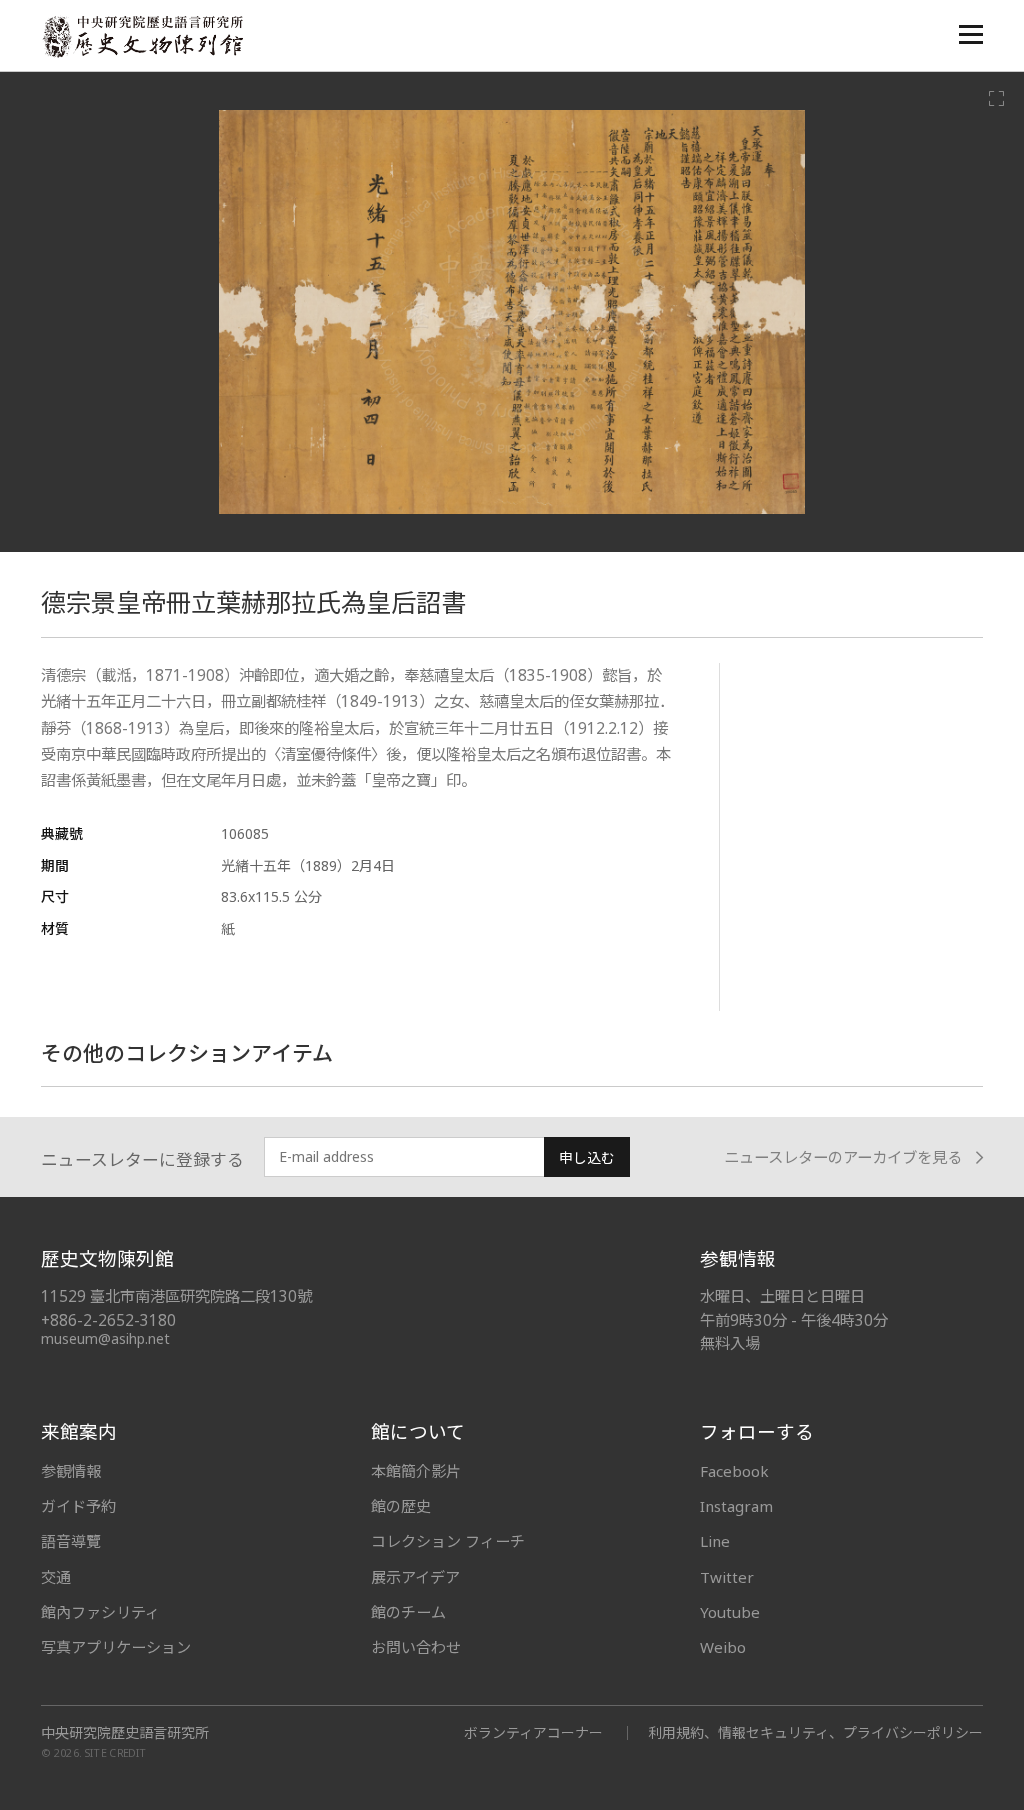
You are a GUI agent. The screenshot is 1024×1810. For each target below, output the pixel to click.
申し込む (587, 1157)
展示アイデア (415, 1577)
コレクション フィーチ (448, 1541)
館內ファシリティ (100, 1612)
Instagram (736, 1506)
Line (715, 1541)
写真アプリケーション (116, 1647)
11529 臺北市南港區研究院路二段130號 (176, 1296)
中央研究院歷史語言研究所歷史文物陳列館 (142, 36)
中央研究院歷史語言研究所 (125, 1733)
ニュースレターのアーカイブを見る (843, 1157)
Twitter (727, 1577)
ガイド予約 (78, 1506)
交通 (56, 1577)
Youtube (730, 1612)
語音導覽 (71, 1541)
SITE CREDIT (115, 1752)
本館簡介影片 (416, 1471)
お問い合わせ (416, 1647)
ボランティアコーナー (533, 1732)
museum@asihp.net (105, 1338)
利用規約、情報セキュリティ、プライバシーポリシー (815, 1732)
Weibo (723, 1647)
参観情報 (71, 1471)
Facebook (734, 1471)
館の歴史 (401, 1506)
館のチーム (408, 1612)
